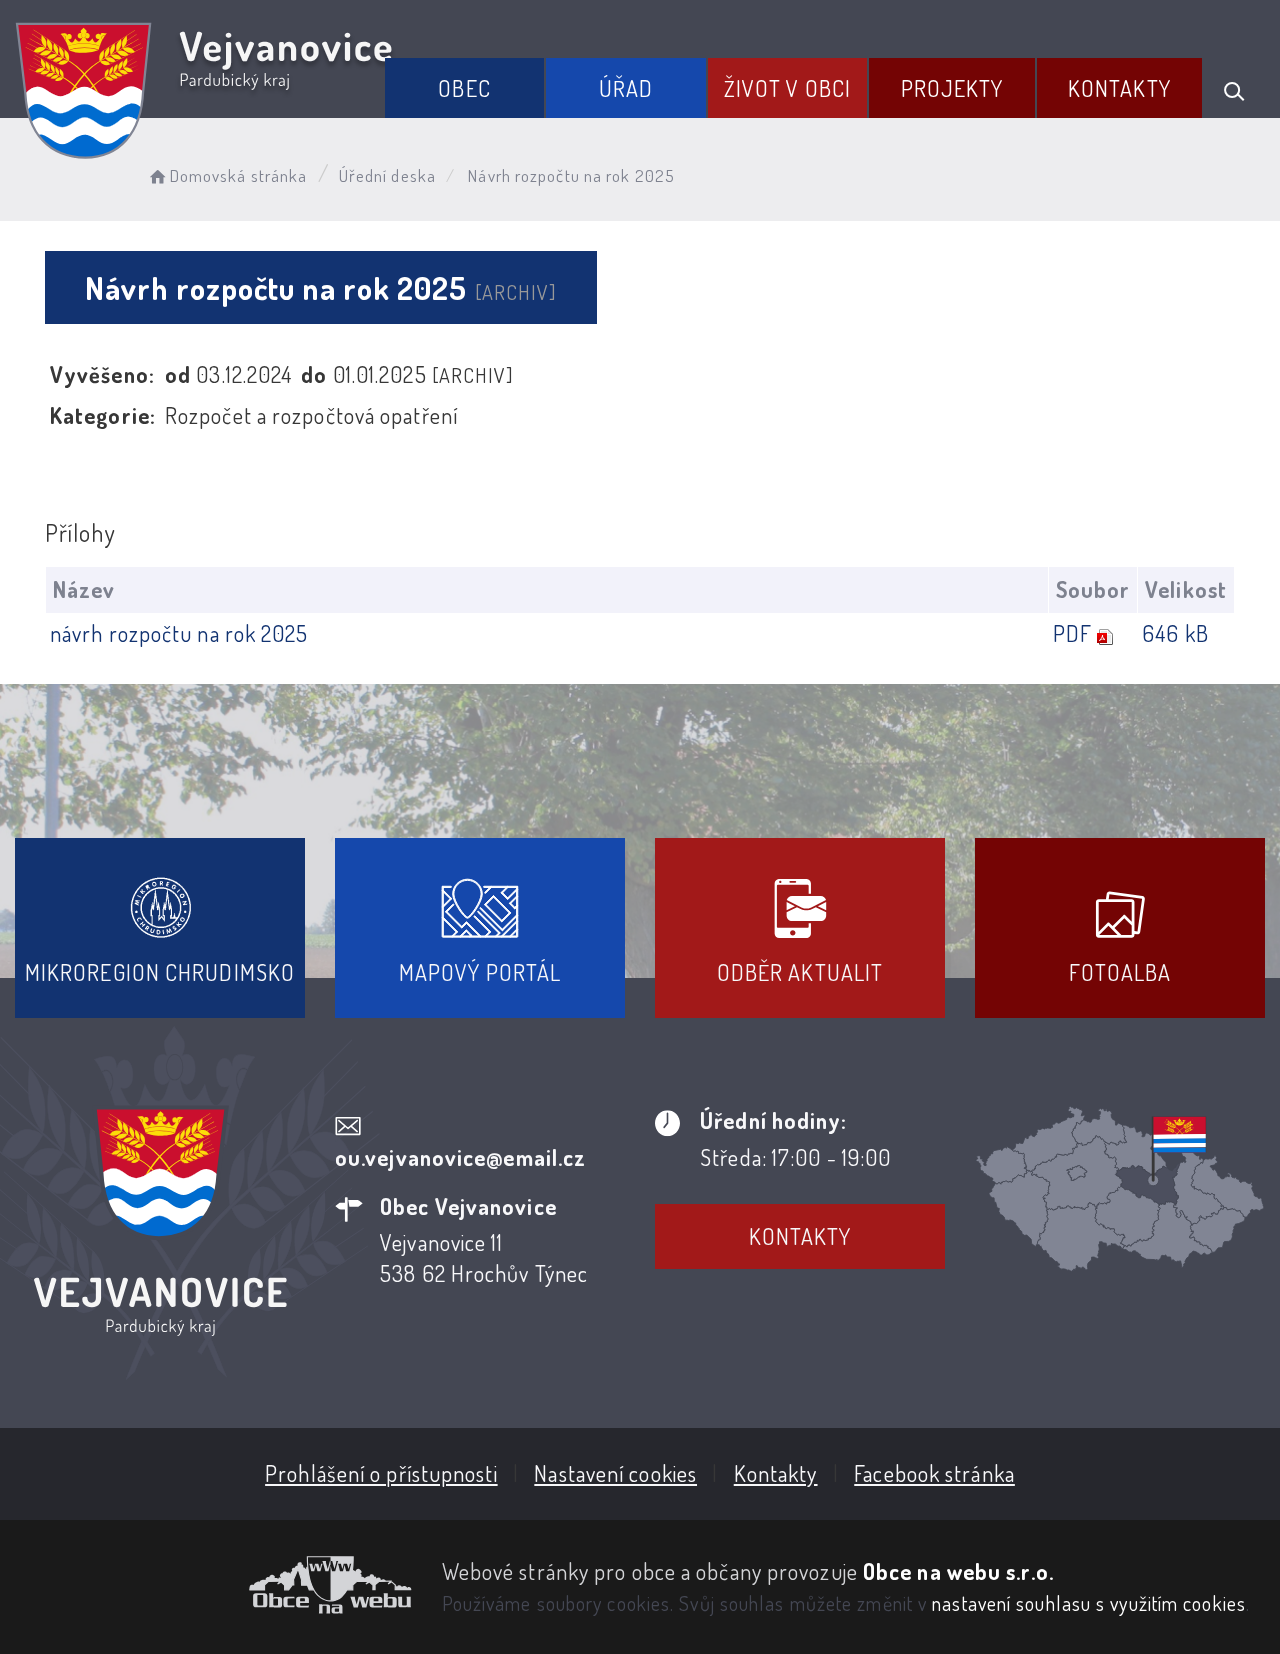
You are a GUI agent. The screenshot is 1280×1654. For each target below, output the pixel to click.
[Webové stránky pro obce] (213, 1585)
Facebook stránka (934, 1473)
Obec (464, 88)
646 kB (1175, 633)
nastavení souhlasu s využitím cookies (1089, 1603)
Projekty (952, 88)
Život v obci (787, 88)
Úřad (626, 88)
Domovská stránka (238, 175)
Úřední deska (387, 175)
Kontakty (1119, 88)
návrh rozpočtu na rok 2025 (179, 633)
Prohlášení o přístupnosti (381, 1473)
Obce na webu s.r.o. (958, 1571)
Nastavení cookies (615, 1473)
